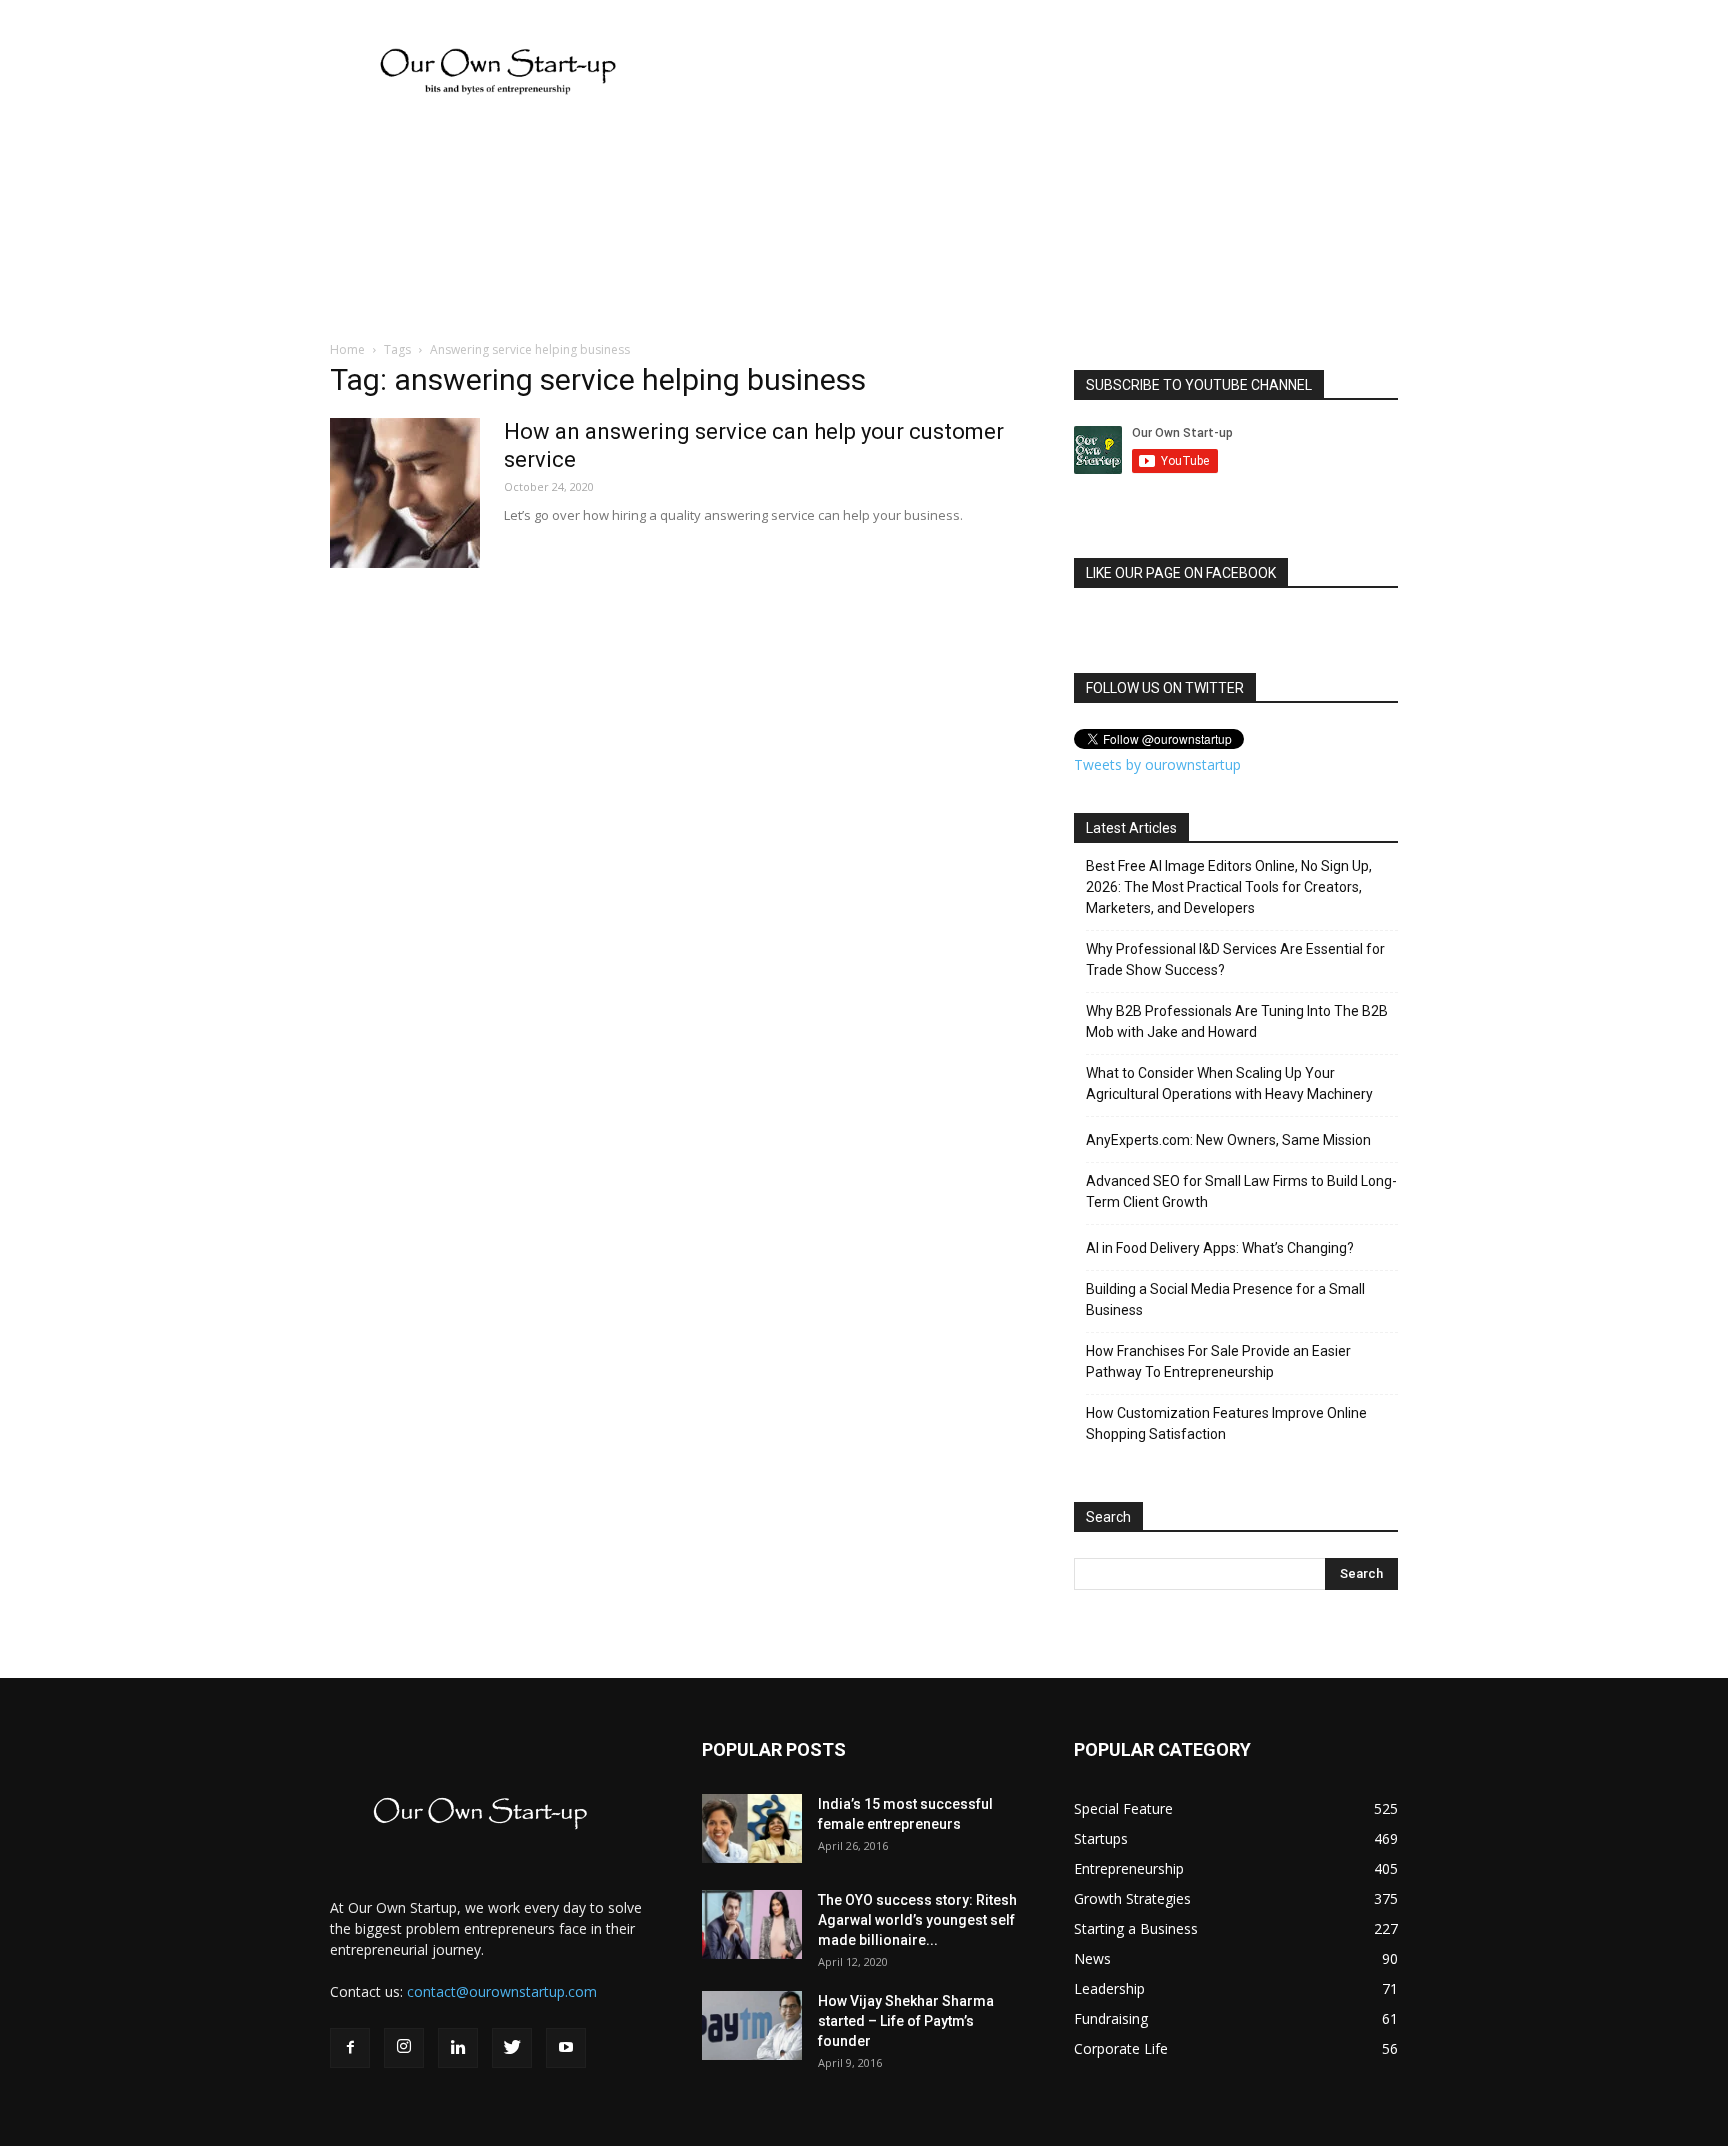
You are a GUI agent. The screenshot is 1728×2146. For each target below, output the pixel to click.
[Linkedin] (458, 2048)
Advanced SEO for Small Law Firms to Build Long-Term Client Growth (1241, 1191)
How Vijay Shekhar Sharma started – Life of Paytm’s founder (906, 2021)
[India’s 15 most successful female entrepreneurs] (752, 1828)
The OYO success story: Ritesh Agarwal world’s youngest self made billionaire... (917, 1920)
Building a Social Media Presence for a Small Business (1225, 1299)
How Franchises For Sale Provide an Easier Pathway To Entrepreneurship (1218, 1361)
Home (347, 349)
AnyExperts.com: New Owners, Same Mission (1228, 1140)
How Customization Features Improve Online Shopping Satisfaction (1226, 1423)
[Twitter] (512, 2048)
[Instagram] (404, 2048)
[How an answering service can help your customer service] (405, 493)
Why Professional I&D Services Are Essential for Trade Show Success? (1235, 959)
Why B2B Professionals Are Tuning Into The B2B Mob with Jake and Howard (1237, 1021)
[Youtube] (566, 2048)
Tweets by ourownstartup (1157, 764)
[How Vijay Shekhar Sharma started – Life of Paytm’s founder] (752, 2025)
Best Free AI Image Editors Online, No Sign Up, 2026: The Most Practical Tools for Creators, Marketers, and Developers (1229, 887)
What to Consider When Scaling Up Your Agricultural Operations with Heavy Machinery (1229, 1083)
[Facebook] (350, 2048)
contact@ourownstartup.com (502, 1991)
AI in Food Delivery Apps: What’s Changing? (1220, 1248)
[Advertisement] (60, 515)
